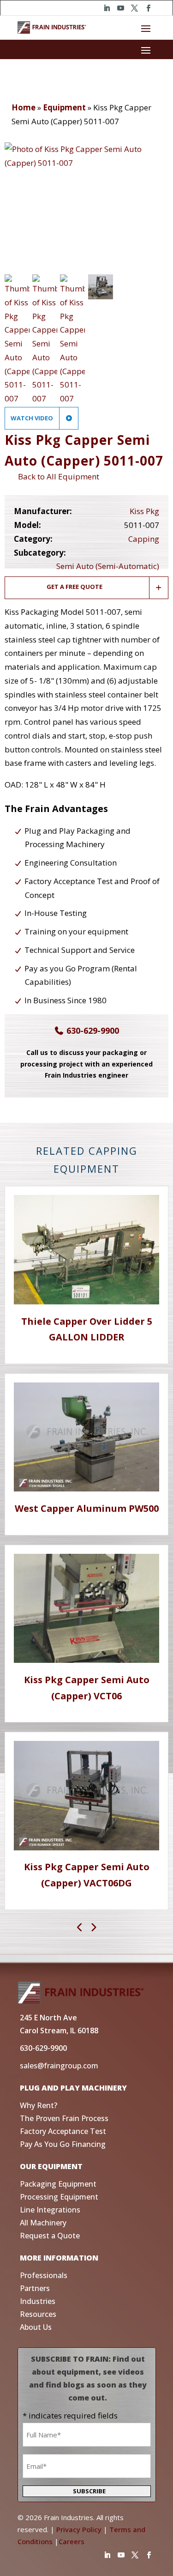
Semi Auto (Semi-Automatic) (108, 566)
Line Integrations (50, 2210)
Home (24, 107)
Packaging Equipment (58, 2184)
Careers (72, 2541)
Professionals (44, 2275)
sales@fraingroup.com (59, 2066)
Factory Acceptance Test (63, 2131)
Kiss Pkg (144, 511)
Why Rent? (39, 2105)
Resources (38, 2314)
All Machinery (43, 2223)
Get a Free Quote (75, 587)
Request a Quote (50, 2236)
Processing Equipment (59, 2197)
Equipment (64, 107)
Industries (38, 2301)
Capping (144, 539)
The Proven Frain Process (64, 2118)
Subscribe (89, 2491)
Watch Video (33, 418)
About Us (36, 2327)
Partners (35, 2288)
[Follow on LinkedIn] (107, 8)
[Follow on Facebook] (149, 8)
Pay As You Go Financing (63, 2144)
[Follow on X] (135, 8)
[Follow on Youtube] (121, 8)
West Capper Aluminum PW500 (87, 1508)
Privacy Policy (79, 2529)
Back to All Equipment (57, 476)
